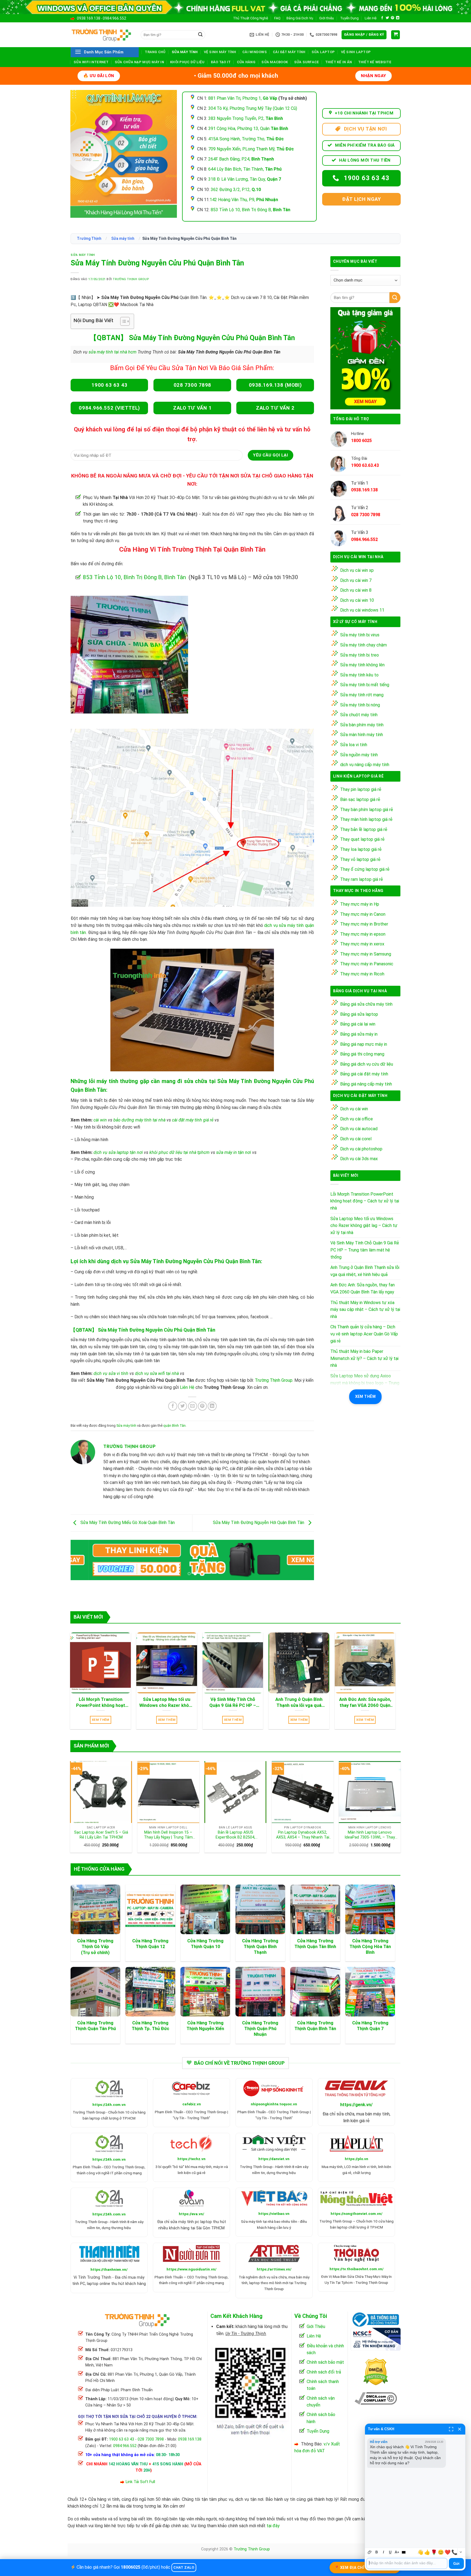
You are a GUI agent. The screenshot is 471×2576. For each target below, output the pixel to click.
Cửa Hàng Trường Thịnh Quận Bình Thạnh (260, 1947)
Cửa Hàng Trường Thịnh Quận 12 (150, 1944)
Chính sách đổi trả (324, 2372)
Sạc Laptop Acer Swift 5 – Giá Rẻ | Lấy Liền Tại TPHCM (101, 1835)
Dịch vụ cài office (357, 1119)
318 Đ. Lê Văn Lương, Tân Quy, (245, 179)
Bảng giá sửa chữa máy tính (366, 1004)
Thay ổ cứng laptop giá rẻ (365, 869)
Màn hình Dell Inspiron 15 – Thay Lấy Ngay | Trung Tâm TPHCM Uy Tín (168, 1835)
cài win (100, 1120)
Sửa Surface (307, 62)
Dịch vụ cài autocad (359, 1129)
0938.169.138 (89, 18)
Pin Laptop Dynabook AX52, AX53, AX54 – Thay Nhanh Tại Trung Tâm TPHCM (303, 1835)
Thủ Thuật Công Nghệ (250, 18)
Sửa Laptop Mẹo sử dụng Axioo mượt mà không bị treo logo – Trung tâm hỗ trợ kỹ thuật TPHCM (365, 1383)
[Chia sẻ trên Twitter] (182, 1406)
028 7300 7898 (151, 2439)
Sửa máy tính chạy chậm (363, 645)
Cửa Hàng (246, 62)
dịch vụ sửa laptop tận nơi (118, 1152)
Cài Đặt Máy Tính (289, 52)
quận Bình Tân (174, 1425)
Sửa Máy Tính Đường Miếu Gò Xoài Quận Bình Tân (127, 1523)
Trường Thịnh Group (131, 279)
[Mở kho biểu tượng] (461, 2552)
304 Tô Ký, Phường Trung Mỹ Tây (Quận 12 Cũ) (253, 108)
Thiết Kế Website (375, 62)
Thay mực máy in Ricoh (362, 974)
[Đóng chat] (460, 2429)
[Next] (302, 1561)
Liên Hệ (371, 18)
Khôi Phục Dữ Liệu (187, 62)
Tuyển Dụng (349, 18)
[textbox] (407, 2563)
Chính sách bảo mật (325, 2362)
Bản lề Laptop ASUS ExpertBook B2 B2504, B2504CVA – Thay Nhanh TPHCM (235, 1835)
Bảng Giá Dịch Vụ (300, 18)
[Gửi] (200, 35)
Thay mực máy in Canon (363, 914)
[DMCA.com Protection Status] (376, 2371)
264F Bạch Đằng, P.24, (241, 159)
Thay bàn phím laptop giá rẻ (367, 810)
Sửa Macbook (275, 62)
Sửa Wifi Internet (91, 62)
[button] (364, 35)
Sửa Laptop (323, 52)
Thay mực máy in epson (363, 934)
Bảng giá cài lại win (358, 1024)
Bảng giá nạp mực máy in (364, 1044)
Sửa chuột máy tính (359, 715)
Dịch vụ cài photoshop (361, 1149)
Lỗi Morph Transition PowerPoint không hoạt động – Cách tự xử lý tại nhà (365, 1201)
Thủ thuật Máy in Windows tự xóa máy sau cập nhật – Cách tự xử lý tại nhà (365, 1310)
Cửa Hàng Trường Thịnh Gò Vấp (95, 1944)
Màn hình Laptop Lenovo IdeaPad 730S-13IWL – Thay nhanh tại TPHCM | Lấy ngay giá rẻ (370, 1835)
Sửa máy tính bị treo (360, 655)
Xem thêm (365, 1396)
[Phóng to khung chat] (451, 2429)
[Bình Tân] (129, 654)
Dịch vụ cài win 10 (357, 600)
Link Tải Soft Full (140, 2482)
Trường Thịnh (89, 238)
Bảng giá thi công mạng (362, 1054)
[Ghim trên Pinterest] (202, 1406)
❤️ (448, 2552)
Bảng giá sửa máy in (359, 1034)
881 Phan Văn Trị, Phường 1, (243, 98)
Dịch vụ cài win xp (357, 570)
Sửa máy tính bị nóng (360, 705)
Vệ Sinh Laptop (356, 52)
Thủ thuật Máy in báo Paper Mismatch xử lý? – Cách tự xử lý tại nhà (364, 1358)
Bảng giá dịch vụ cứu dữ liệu (367, 1064)
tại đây (273, 2526)
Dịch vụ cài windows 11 (362, 610)
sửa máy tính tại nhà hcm (112, 352)
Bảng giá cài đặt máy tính (364, 1074)
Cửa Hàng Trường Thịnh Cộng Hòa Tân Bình (370, 1947)
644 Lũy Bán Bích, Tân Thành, (245, 169)
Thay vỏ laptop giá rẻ (360, 859)
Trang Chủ (155, 52)
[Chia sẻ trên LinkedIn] (212, 1406)
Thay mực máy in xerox (362, 944)
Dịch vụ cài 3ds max (359, 1159)
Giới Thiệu (316, 2326)
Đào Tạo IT (221, 62)
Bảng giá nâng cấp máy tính (366, 1084)
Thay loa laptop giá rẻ (361, 849)
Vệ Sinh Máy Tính (220, 52)
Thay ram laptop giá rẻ (362, 879)
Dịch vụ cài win (354, 1109)
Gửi (456, 2564)
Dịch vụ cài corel (356, 1139)
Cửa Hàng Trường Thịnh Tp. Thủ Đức (150, 2026)
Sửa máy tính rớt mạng (362, 695)
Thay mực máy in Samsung (366, 954)
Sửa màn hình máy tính (362, 735)
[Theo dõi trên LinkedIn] (398, 18)
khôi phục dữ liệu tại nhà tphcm (179, 1152)
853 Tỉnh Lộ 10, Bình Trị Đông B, (250, 210)
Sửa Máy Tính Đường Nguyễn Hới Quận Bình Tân (259, 1523)
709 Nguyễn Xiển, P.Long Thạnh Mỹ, (251, 149)
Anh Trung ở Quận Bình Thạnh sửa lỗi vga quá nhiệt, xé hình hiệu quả (365, 1271)
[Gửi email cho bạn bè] (193, 1406)
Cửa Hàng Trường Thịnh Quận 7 (370, 2026)
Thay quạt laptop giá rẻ (362, 839)
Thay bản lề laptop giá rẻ (364, 829)
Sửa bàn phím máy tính (362, 725)
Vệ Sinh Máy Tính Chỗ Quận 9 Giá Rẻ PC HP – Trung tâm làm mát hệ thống (365, 1250)
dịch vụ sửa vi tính (111, 1373)
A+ (397, 2552)
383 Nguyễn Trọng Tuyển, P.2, (246, 118)
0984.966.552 (114, 18)
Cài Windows (255, 52)
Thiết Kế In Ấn (339, 62)
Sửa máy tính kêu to (359, 675)
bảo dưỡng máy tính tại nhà (139, 1120)
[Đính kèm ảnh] (370, 2552)
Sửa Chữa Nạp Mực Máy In (139, 62)
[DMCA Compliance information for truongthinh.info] (376, 2398)
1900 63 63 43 (122, 2439)
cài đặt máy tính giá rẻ (193, 1120)
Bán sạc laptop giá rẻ (360, 799)
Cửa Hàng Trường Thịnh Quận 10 (205, 1944)
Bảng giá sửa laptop (359, 1014)
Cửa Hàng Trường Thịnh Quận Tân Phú (95, 2026)
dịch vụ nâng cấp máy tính (365, 765)
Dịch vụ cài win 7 (356, 580)
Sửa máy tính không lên (362, 665)
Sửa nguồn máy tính (359, 755)
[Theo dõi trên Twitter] (387, 18)
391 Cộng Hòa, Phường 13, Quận (248, 129)
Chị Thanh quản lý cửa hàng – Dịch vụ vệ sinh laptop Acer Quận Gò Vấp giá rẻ (364, 1334)
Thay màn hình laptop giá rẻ (366, 819)
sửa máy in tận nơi (234, 1152)
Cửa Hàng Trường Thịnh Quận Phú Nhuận (260, 2029)
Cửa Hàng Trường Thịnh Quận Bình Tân (315, 2026)
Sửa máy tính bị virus (360, 635)
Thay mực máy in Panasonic (367, 964)
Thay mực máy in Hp (360, 904)
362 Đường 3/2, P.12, (236, 190)
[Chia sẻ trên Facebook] (173, 1406)
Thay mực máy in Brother (364, 924)
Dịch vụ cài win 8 (356, 590)
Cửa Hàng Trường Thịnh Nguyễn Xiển (205, 2026)
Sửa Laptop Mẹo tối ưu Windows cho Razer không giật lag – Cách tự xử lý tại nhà (364, 1226)
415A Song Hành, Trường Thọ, (246, 139)
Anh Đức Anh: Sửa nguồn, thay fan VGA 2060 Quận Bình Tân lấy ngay (363, 1288)
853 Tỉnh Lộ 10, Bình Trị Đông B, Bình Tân (134, 577)
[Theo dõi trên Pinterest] (392, 18)
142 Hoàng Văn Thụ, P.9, (244, 200)
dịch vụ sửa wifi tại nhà (157, 1373)
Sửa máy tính (185, 52)
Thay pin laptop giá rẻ (361, 789)
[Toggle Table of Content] (122, 321)
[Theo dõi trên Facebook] (382, 18)
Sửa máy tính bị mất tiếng (365, 685)
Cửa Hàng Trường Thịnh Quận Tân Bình (315, 1944)
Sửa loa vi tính (354, 745)
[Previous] (82, 1561)
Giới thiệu (327, 18)
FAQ (277, 18)
